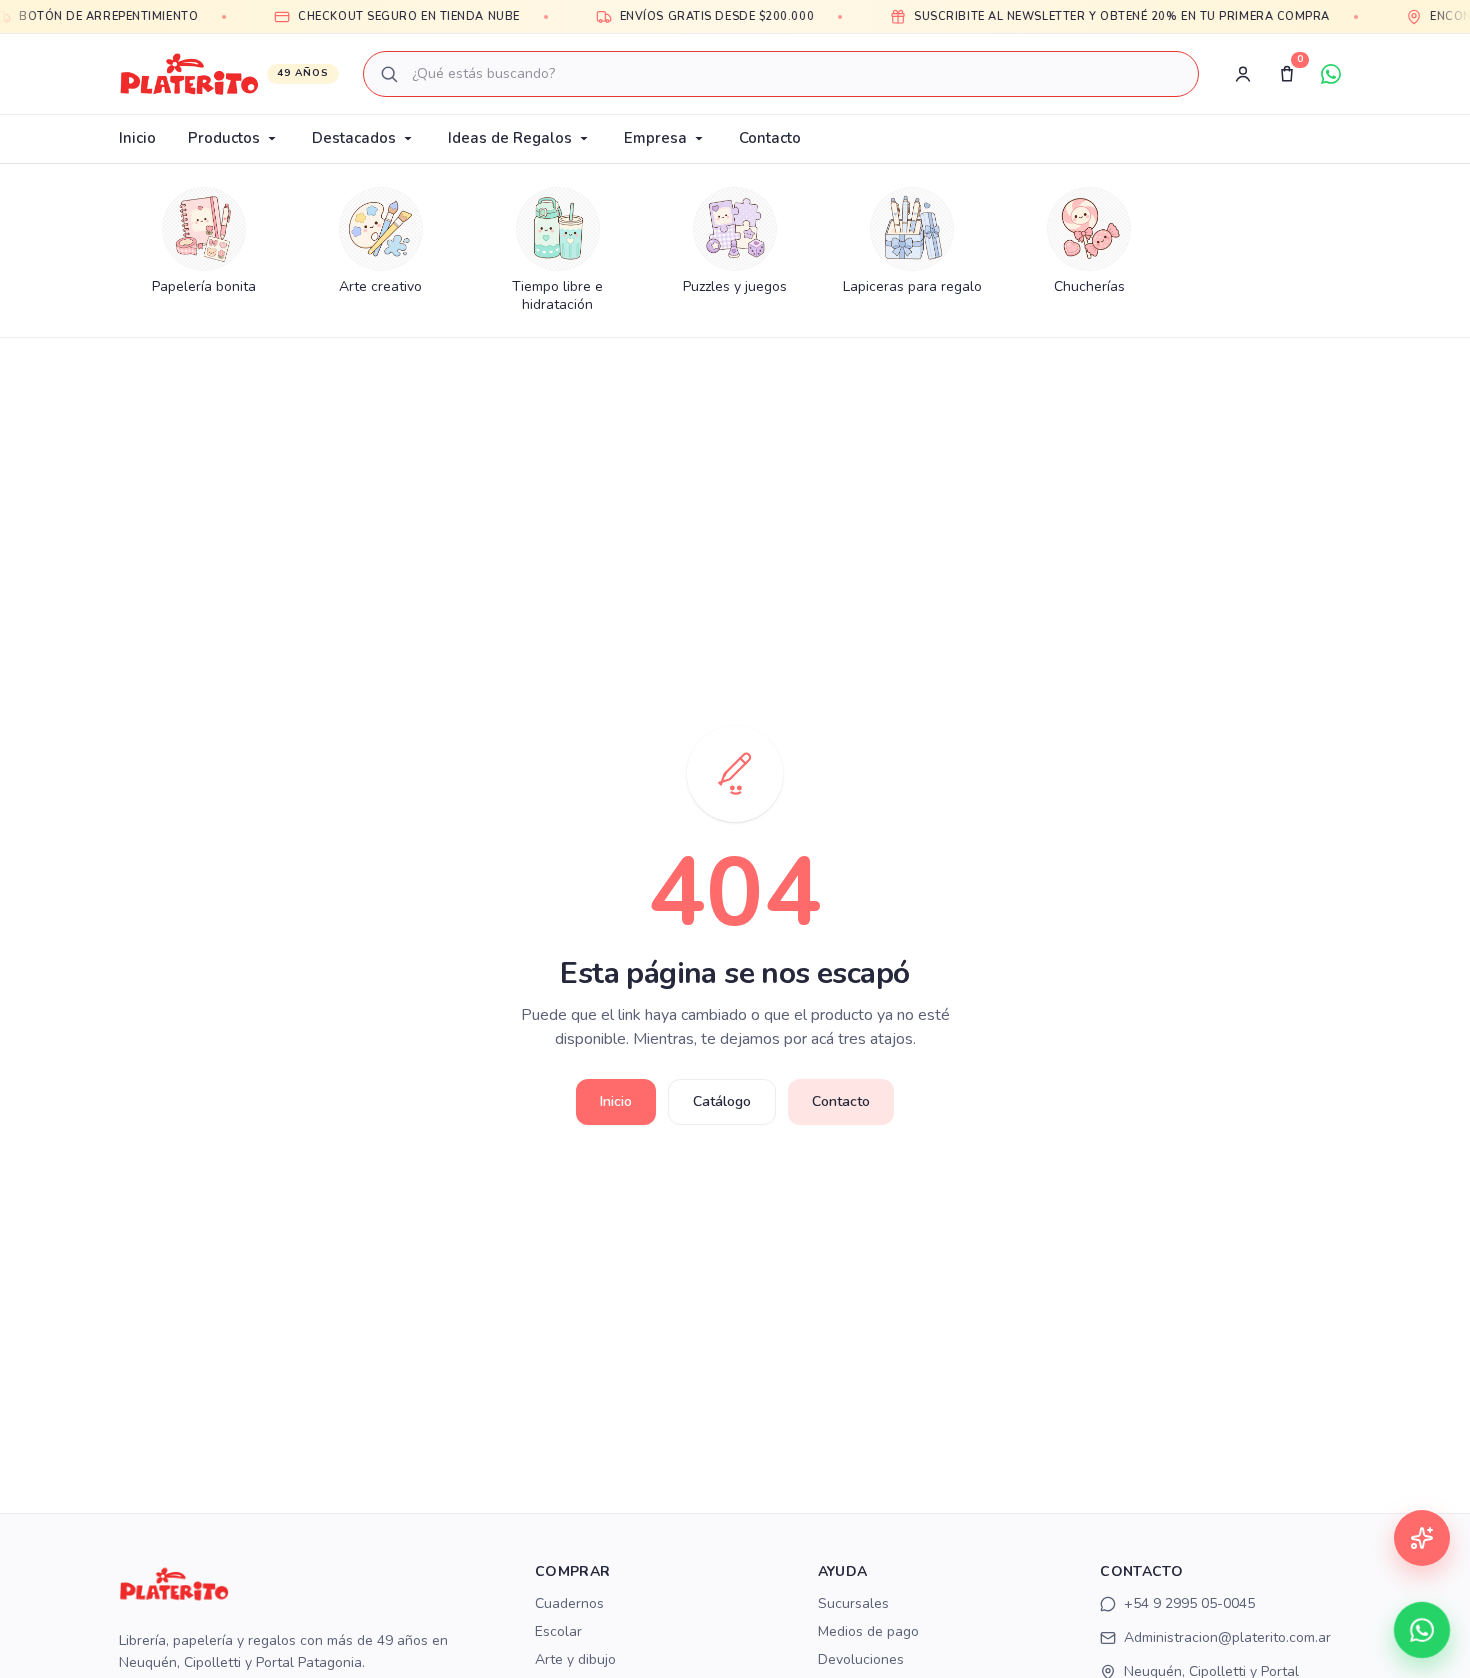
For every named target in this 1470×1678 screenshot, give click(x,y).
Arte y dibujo (575, 1659)
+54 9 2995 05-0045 (1189, 1603)
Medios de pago (868, 1631)
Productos (224, 138)
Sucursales (853, 1603)
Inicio (137, 138)
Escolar (558, 1631)
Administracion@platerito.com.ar (1227, 1637)
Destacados (354, 138)
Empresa (655, 138)
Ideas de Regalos (510, 138)
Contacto (770, 138)
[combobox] (781, 74)
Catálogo (722, 1101)
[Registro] (1243, 74)
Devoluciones (861, 1659)
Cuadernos (569, 1603)
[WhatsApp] (1331, 74)
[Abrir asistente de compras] (1422, 1538)
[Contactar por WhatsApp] (1422, 1630)
